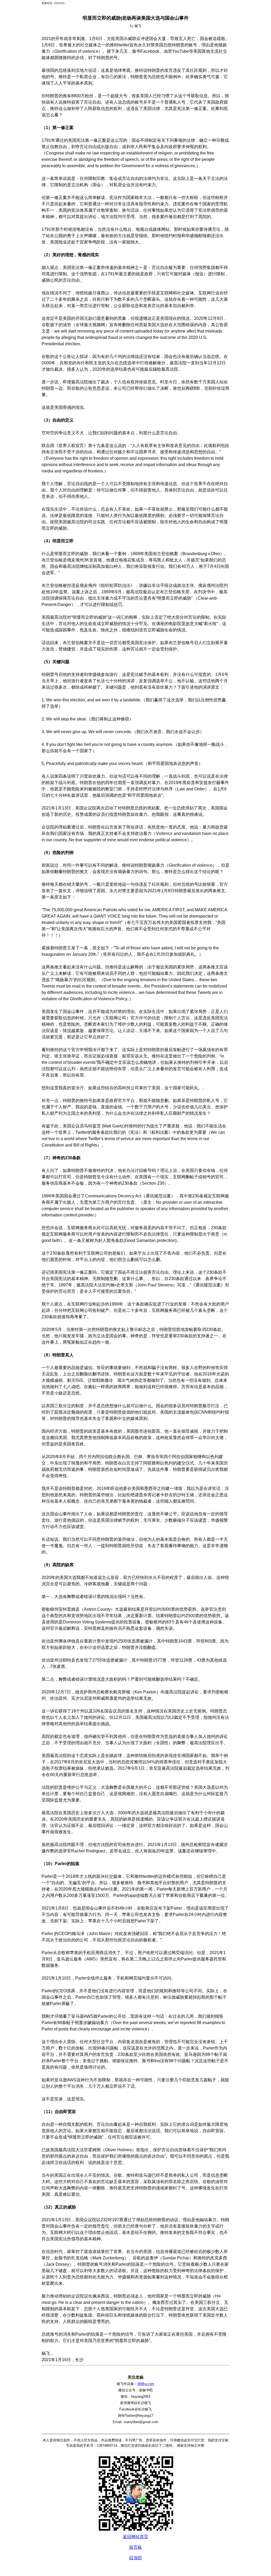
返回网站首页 (135, 2537)
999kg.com (146, 2384)
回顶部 (135, 2558)
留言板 (135, 2547)
